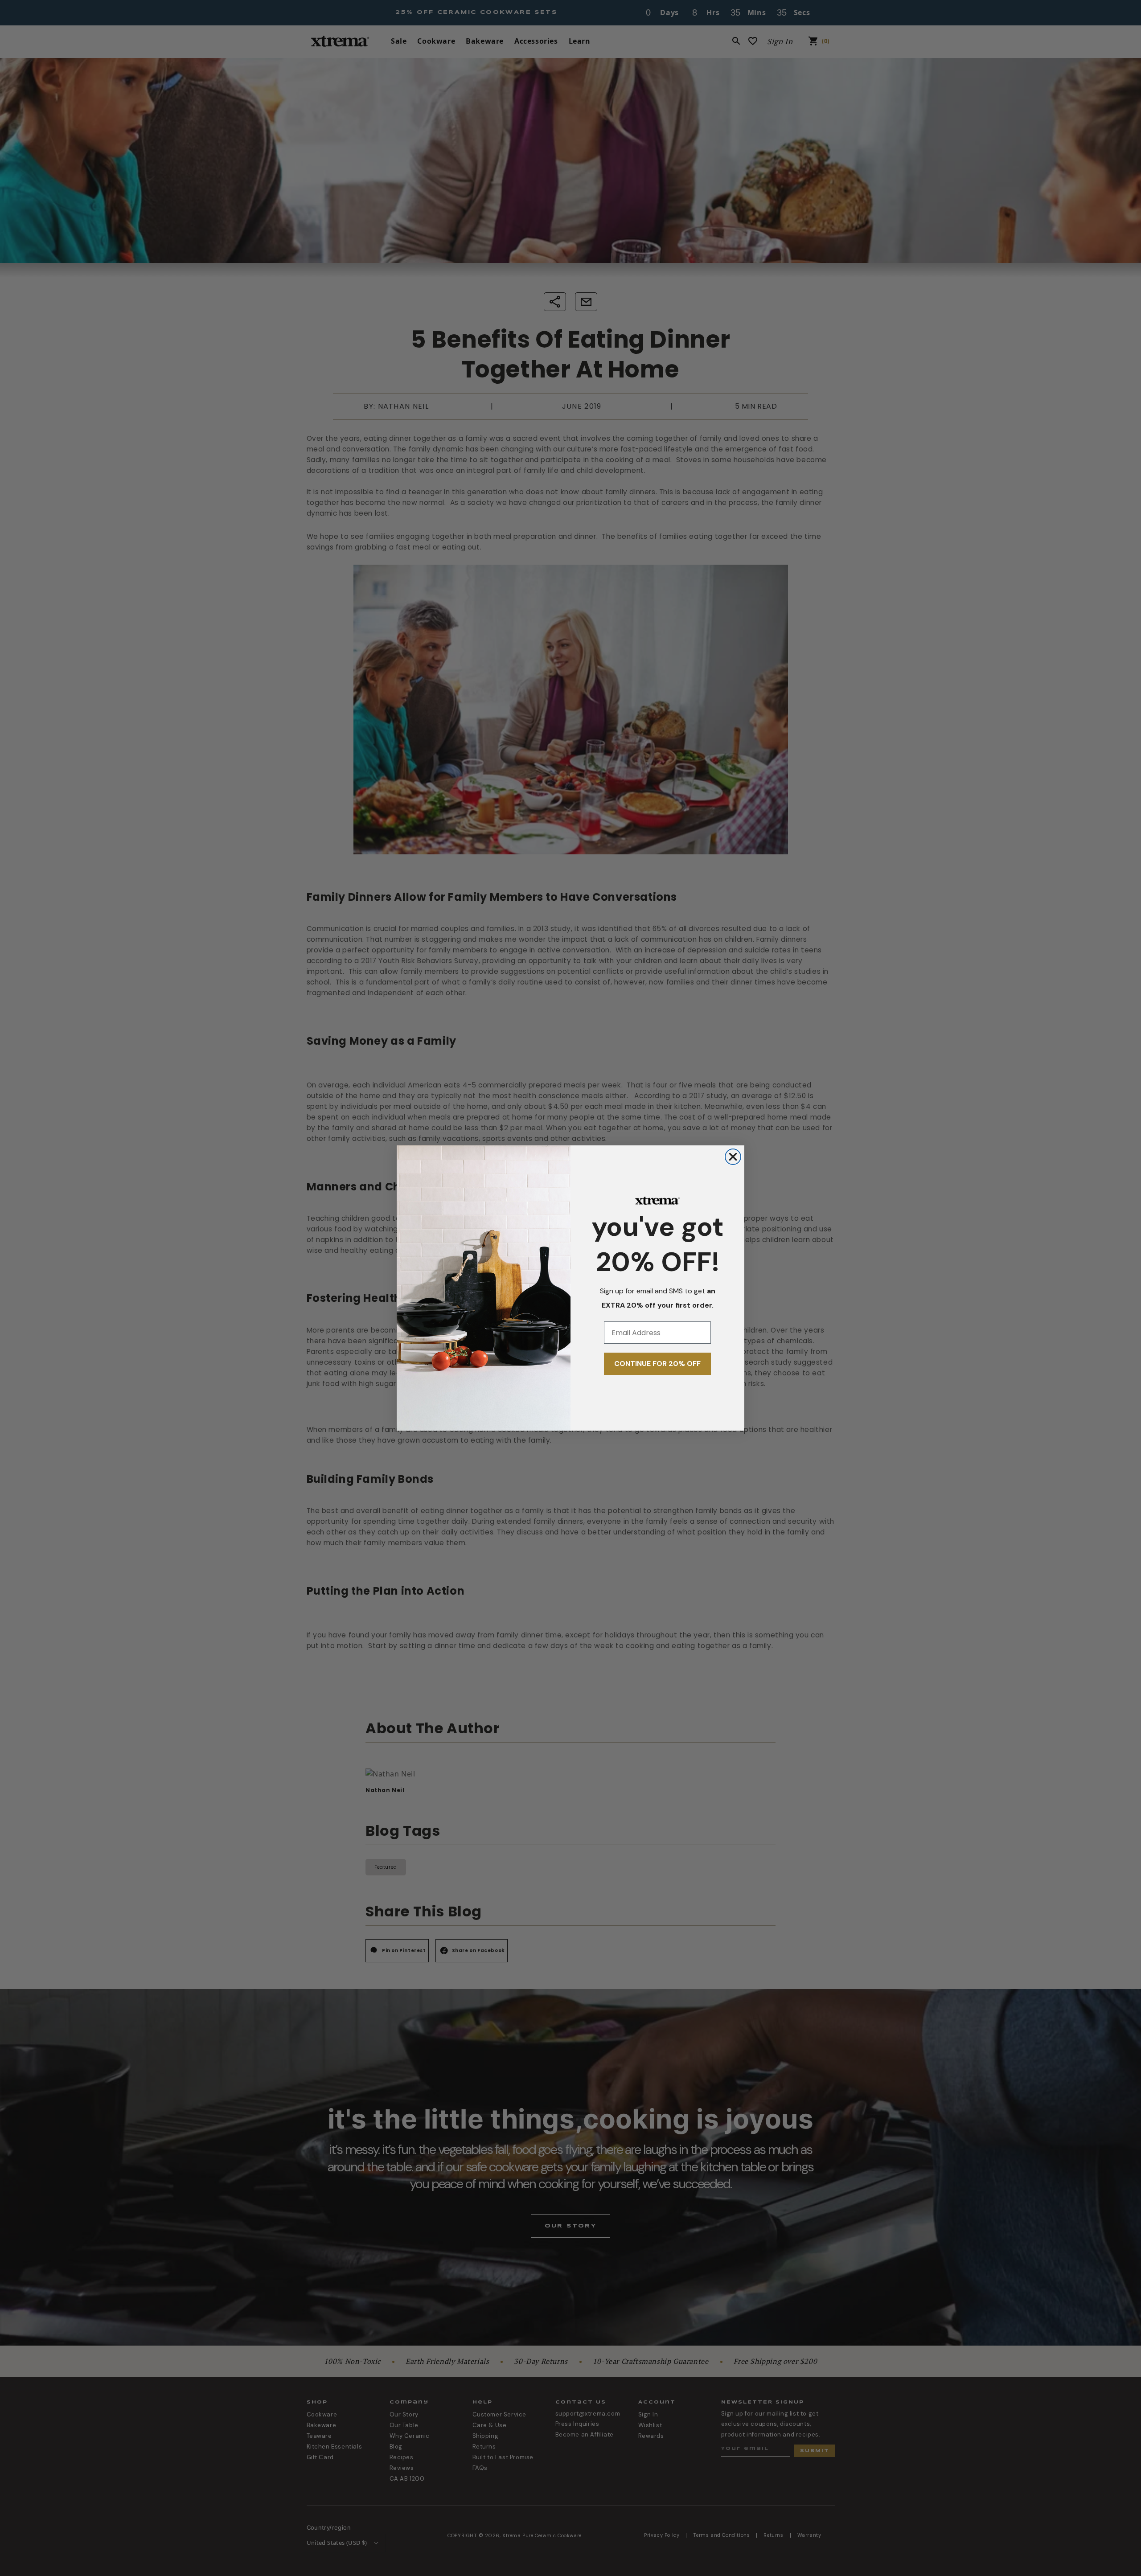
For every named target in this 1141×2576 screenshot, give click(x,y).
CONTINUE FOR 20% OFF (657, 1364)
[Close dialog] (733, 1157)
